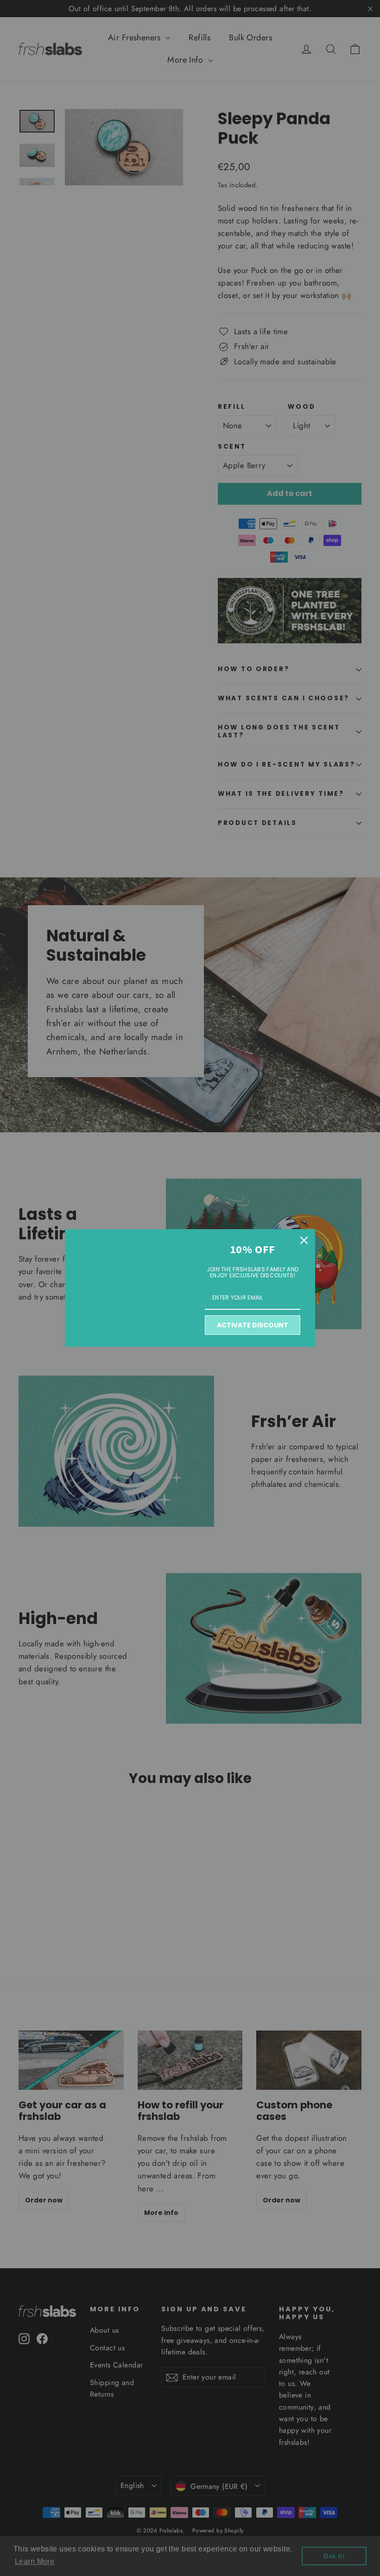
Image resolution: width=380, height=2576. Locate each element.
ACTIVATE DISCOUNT (253, 1325)
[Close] (304, 1240)
